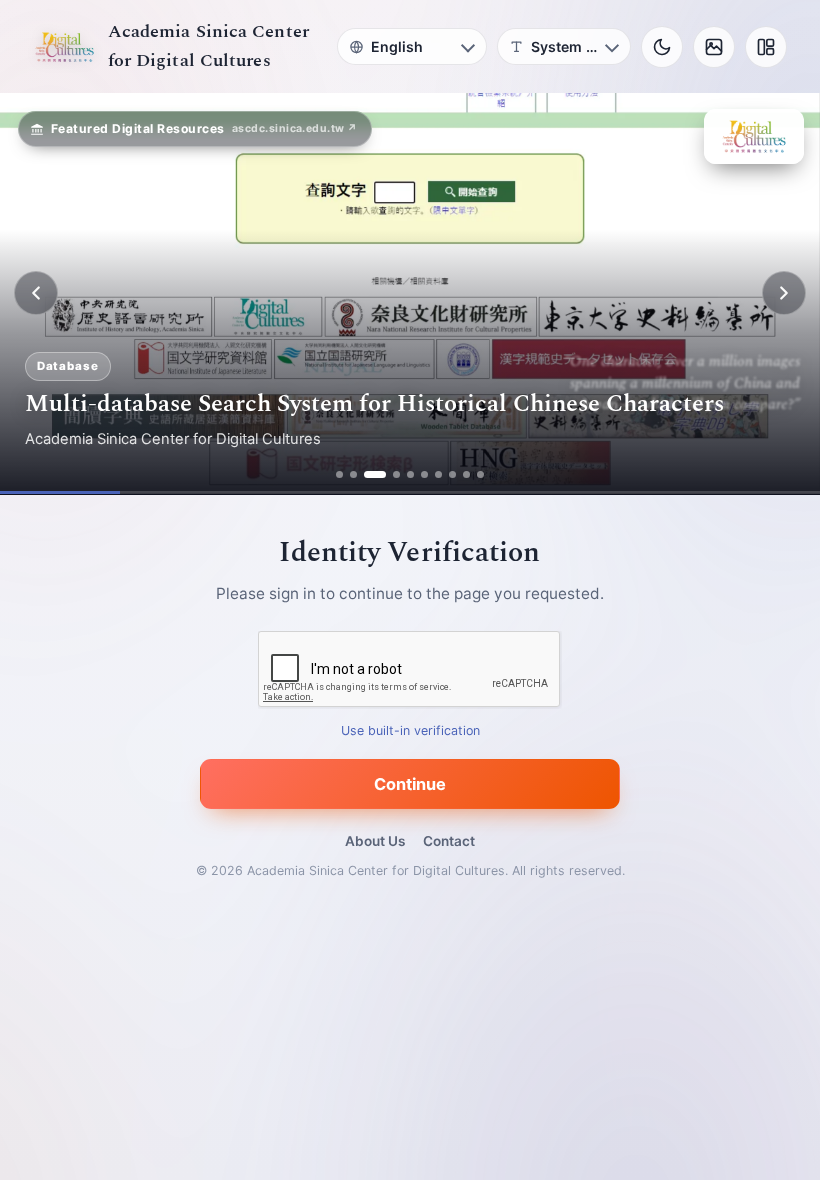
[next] (784, 293)
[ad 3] (375, 474)
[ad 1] (339, 474)
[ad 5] (410, 474)
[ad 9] (466, 474)
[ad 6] (424, 474)
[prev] (36, 293)
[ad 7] (438, 474)
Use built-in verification (410, 730)
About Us (375, 841)
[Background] (714, 47)
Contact (449, 841)
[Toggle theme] (662, 47)
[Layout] (766, 47)
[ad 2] (353, 474)
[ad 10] (480, 474)
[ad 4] (396, 474)
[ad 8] (452, 474)
